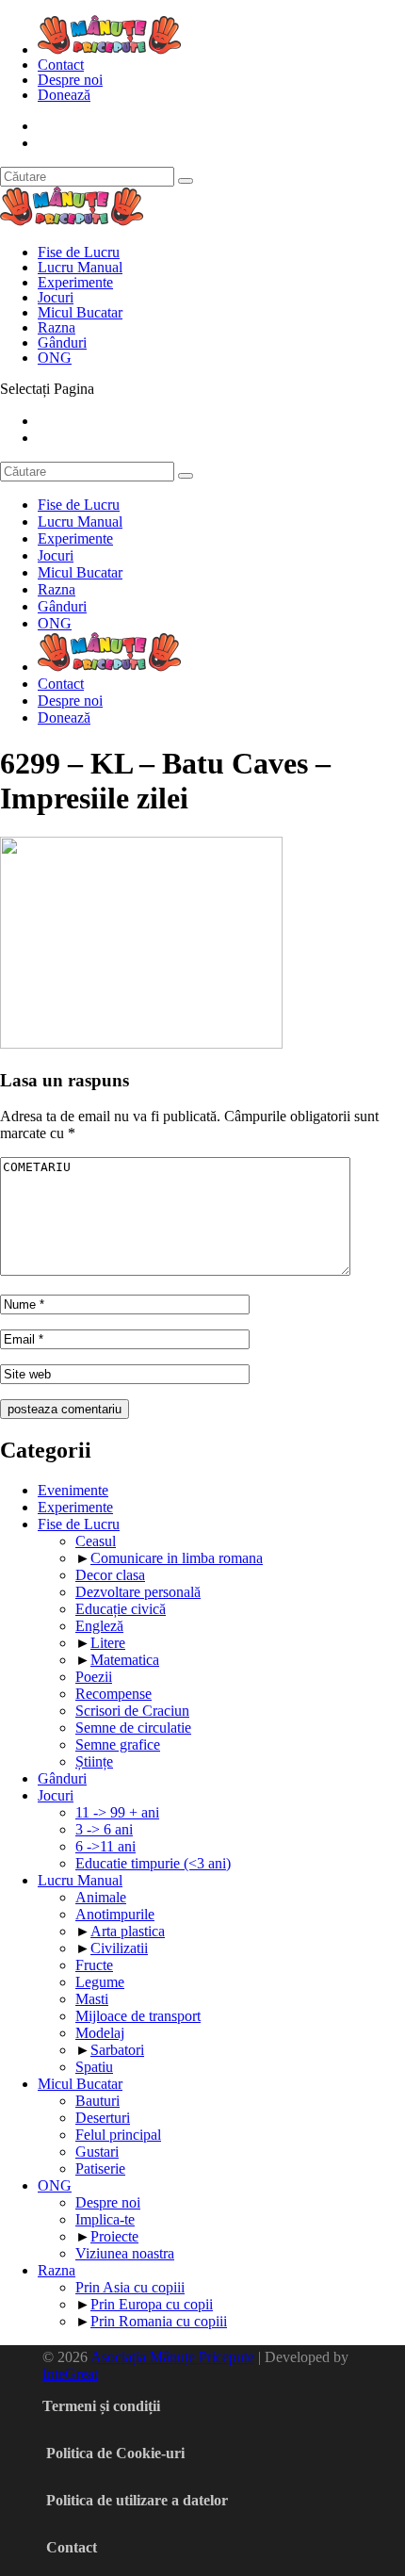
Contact (61, 65)
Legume (100, 1982)
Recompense (113, 1694)
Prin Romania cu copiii (159, 2321)
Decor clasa (110, 1575)
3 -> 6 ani (104, 1829)
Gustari (97, 2152)
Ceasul (96, 1541)
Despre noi (70, 80)
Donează (64, 95)
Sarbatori (117, 2050)
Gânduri (62, 342)
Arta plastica (128, 1931)
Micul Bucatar (80, 312)
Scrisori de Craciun (132, 1711)
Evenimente (73, 1490)
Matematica (125, 1660)
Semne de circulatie (133, 1728)
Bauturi (97, 2101)
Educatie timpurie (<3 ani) (153, 1863)
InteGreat (70, 2374)
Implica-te (105, 2219)
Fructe (94, 1965)
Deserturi (103, 2118)
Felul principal (118, 2135)
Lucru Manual (80, 267)
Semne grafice (118, 1745)
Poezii (94, 1677)
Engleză (99, 1626)
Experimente (75, 282)
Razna (57, 327)
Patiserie (100, 2168)
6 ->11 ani (105, 1846)
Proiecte (114, 2236)
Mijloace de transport (138, 2016)
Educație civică (121, 1609)
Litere (108, 1643)
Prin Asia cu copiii (130, 2287)
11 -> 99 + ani (117, 1812)
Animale (101, 1897)
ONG (55, 358)
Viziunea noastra (125, 2253)
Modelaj (100, 2033)
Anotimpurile (115, 1914)
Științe (94, 1761)
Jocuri (56, 297)
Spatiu (94, 2067)
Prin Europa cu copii (152, 2304)
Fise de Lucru (79, 252)
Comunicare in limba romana (177, 1558)
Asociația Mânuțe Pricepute (172, 2357)
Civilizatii (119, 1948)
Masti (92, 1999)
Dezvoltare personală (138, 1592)
